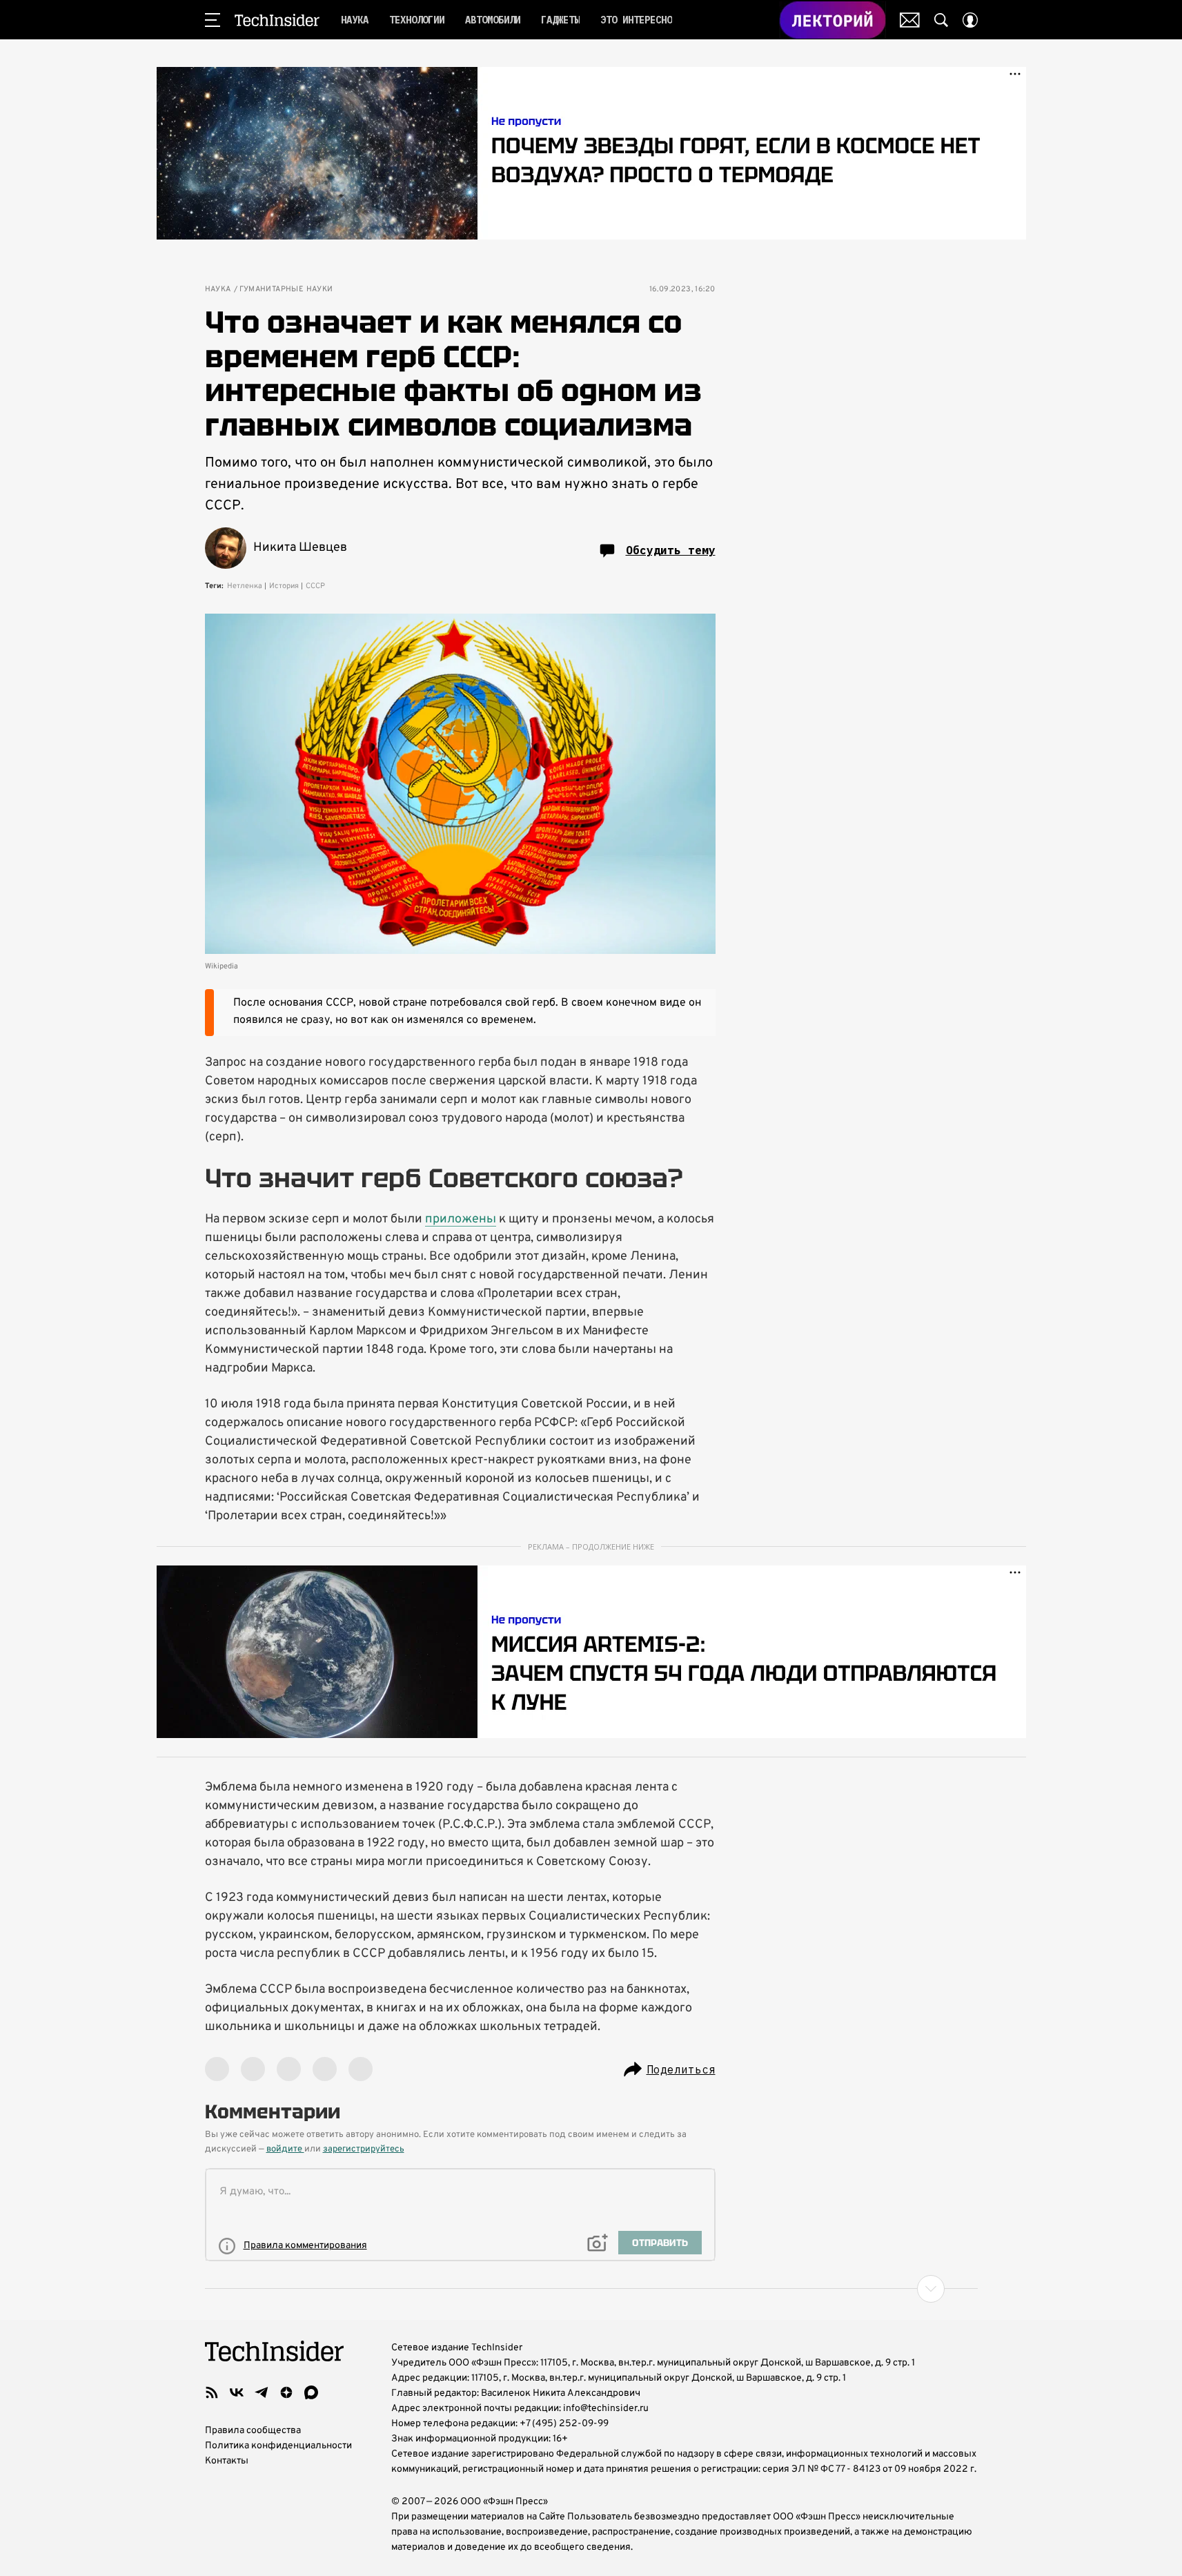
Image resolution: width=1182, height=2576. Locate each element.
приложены (461, 1219)
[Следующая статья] (591, 2289)
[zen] (286, 2392)
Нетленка (245, 586)
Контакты (227, 2461)
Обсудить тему (671, 550)
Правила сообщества (253, 2431)
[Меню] (213, 20)
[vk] (237, 2392)
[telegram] (262, 2392)
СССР (315, 586)
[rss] (212, 2392)
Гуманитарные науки (286, 290)
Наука (218, 290)
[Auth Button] (970, 20)
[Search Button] (941, 20)
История (284, 586)
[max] (311, 2392)
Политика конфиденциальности (278, 2446)
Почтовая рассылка (910, 20)
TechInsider (277, 20)
